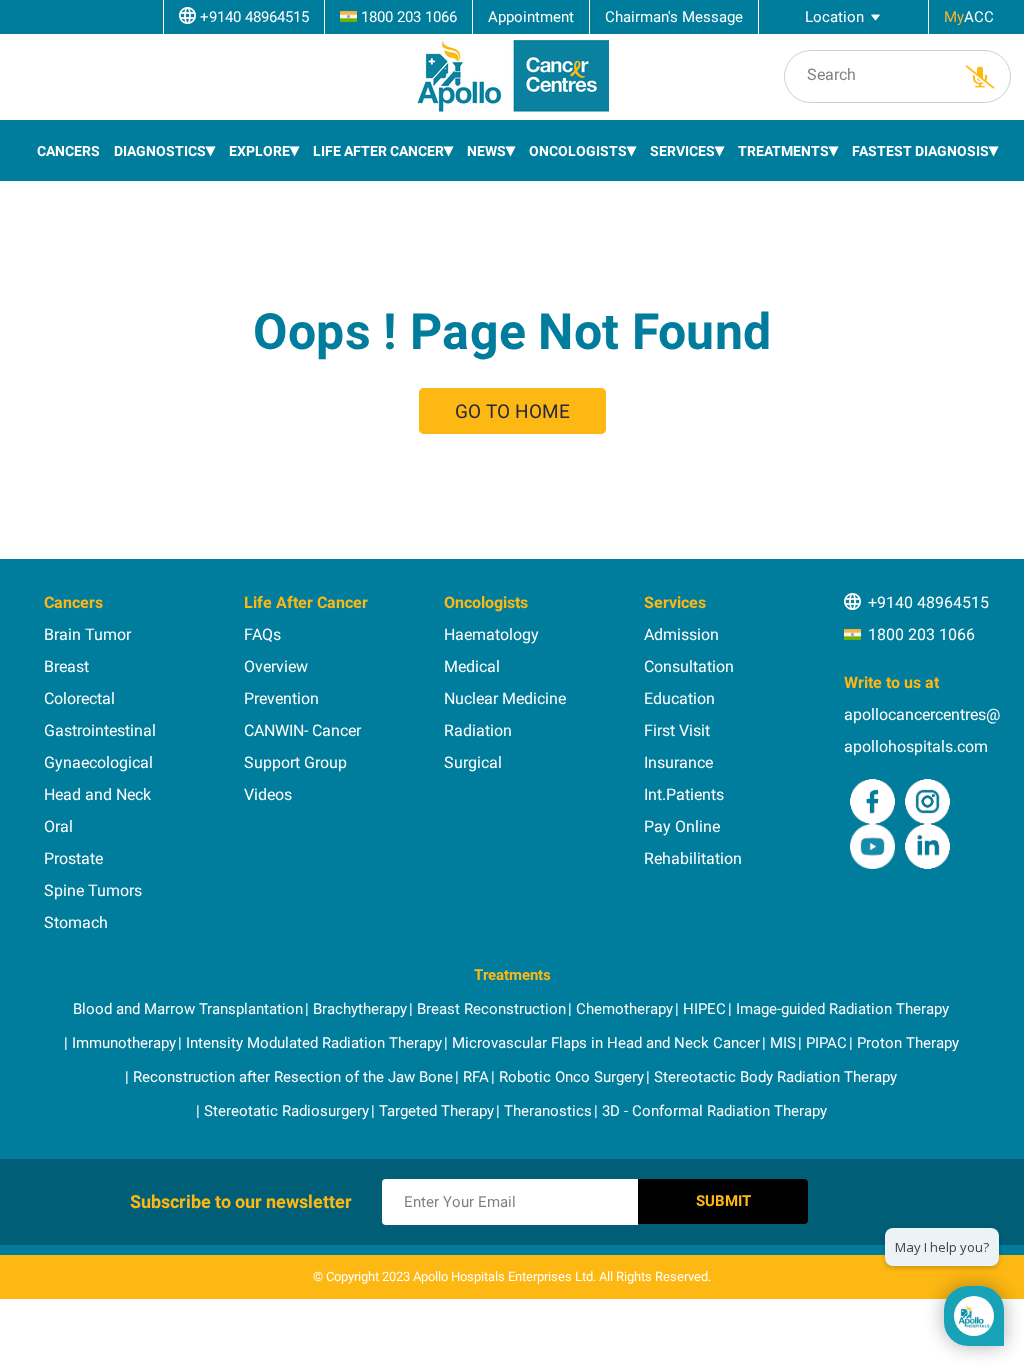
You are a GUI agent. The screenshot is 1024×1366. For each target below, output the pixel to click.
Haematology (491, 634)
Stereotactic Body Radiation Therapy (775, 1077)
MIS (783, 1043)
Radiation (478, 730)
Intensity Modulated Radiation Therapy (314, 1043)
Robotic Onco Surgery (571, 1077)
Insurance (678, 762)
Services (682, 151)
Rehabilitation (693, 858)
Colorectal (79, 698)
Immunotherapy (124, 1043)
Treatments (783, 151)
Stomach (76, 922)
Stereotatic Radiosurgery (286, 1111)
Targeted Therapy (436, 1111)
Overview (276, 666)
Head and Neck (97, 794)
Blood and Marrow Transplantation (188, 1009)
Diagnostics (160, 151)
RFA (476, 1077)
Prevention (281, 698)
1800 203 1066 (921, 634)
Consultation (689, 666)
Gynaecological (98, 762)
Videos (268, 794)
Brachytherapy (360, 1009)
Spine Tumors (93, 890)
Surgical (473, 762)
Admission (681, 634)
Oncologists (578, 151)
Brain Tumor (87, 634)
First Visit (677, 730)
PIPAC (826, 1043)
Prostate (73, 858)
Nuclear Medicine (505, 698)
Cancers (68, 151)
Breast (66, 666)
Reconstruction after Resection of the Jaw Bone (293, 1077)
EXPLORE (259, 151)
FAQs (262, 634)
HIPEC (704, 1009)
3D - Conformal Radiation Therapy (714, 1111)
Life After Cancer (378, 151)
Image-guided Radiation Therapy (842, 1009)
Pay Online (682, 826)
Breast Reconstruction (491, 1009)
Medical (472, 666)
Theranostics (548, 1111)
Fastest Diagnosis (920, 151)
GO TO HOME (512, 411)
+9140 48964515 (928, 602)
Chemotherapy (624, 1009)
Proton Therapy (908, 1043)
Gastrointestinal (100, 730)
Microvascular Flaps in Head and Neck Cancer (606, 1043)
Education (679, 698)
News (486, 151)
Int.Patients (684, 794)
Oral (58, 826)
